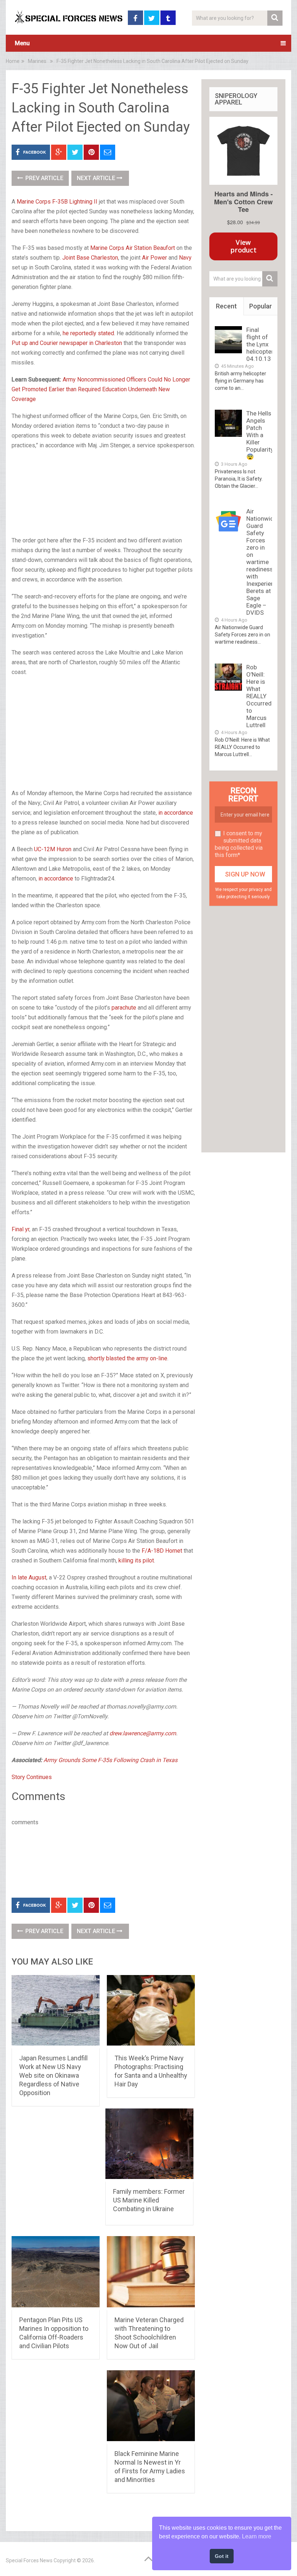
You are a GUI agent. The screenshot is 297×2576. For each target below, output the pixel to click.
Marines (37, 61)
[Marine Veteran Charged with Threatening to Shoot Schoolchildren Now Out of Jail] (151, 2273)
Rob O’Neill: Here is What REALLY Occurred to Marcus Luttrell (259, 696)
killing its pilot (136, 1560)
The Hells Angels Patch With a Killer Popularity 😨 (260, 435)
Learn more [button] (257, 2536)
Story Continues (32, 1777)
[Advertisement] (103, 494)
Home (13, 61)
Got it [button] (222, 2556)
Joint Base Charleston (90, 258)
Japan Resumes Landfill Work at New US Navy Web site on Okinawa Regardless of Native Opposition (53, 2075)
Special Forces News (29, 2560)
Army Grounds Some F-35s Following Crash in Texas (110, 1760)
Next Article (97, 178)
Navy (185, 258)
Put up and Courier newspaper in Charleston (67, 343)
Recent (226, 306)
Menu (22, 43)
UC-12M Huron (53, 849)
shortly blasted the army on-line (127, 1358)
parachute (124, 1008)
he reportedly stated (88, 333)
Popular (261, 306)
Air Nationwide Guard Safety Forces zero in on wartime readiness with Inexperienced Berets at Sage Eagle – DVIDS (265, 562)
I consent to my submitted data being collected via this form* (239, 844)
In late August (29, 1577)
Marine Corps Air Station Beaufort (133, 248)
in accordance (176, 813)
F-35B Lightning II (75, 202)
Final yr (20, 1229)
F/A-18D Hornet (162, 1551)
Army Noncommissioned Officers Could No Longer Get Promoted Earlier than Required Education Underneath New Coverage (101, 389)
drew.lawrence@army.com (143, 1733)
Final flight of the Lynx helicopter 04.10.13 (260, 344)
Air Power (154, 258)
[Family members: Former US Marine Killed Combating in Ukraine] (149, 2145)
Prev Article (44, 178)
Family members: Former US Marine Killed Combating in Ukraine (149, 2200)
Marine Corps (34, 202)
